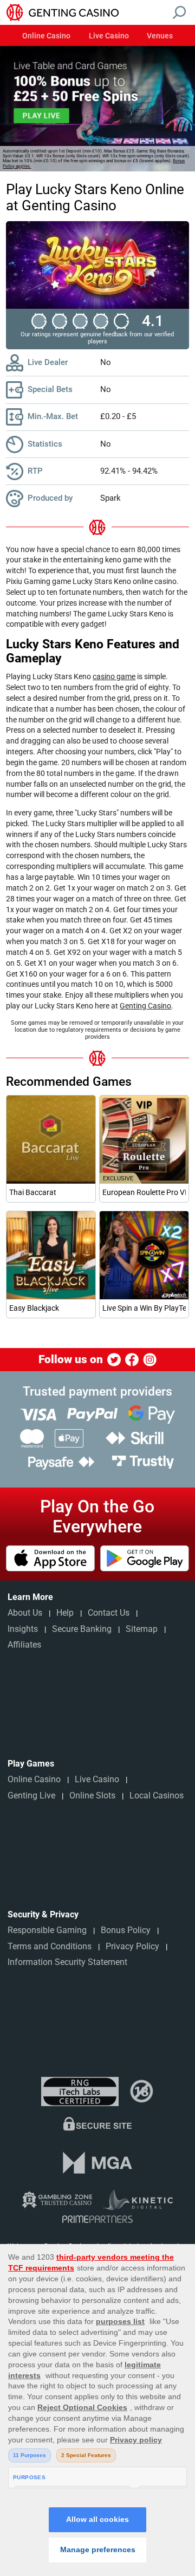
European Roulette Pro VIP (144, 1192)
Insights (23, 1629)
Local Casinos (157, 1795)
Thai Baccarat (33, 1192)
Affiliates (24, 1645)
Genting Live (31, 1795)
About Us (25, 1613)
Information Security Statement (67, 1962)
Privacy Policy (132, 1946)
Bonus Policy (126, 1930)
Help (65, 1613)
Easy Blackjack (34, 1308)
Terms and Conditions (50, 1946)
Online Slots (92, 1795)
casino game (114, 676)
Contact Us (109, 1613)
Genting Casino (145, 1006)
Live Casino (109, 36)
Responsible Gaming (47, 1930)
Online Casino (46, 36)
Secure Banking (82, 1629)
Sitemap (142, 1629)
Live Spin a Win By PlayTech (144, 1308)
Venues (160, 36)
